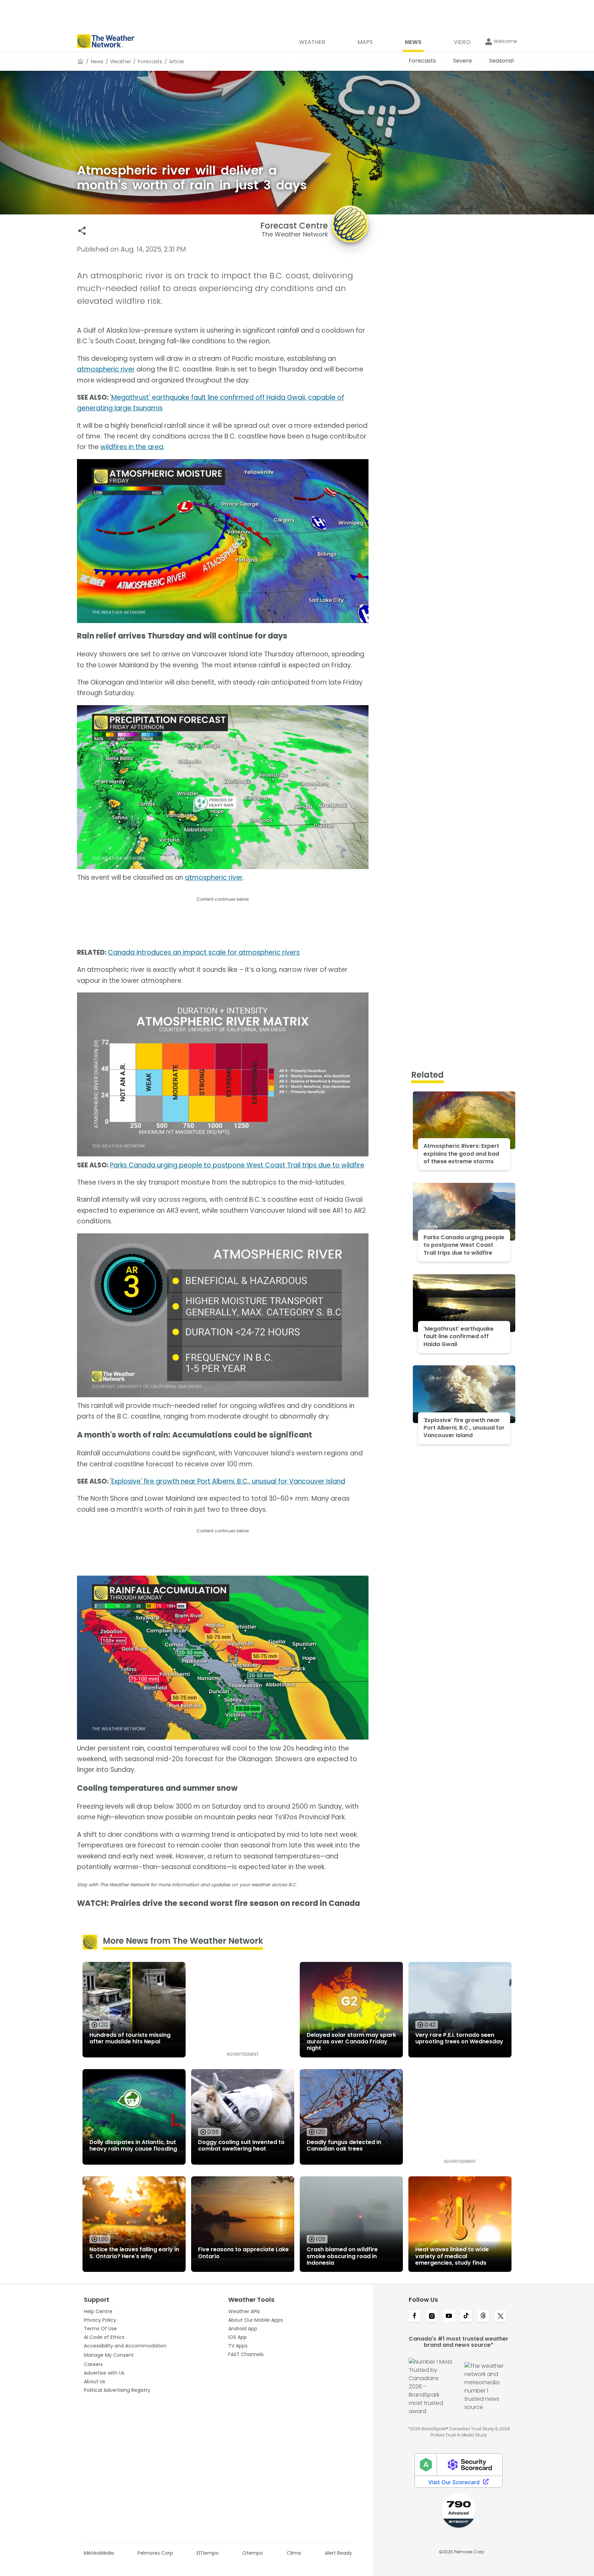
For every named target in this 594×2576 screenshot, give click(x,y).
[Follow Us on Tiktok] (466, 2317)
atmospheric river (106, 369)
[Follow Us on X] (500, 2317)
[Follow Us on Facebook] (415, 2317)
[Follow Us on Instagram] (432, 2317)
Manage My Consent (109, 2355)
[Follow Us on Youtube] (449, 2317)
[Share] (82, 231)
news (97, 62)
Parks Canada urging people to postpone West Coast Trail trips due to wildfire (237, 1165)
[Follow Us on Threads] (483, 2317)
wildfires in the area (132, 447)
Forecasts (150, 62)
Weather (121, 62)
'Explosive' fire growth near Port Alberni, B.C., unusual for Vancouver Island (228, 1481)
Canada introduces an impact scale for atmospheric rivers (204, 952)
